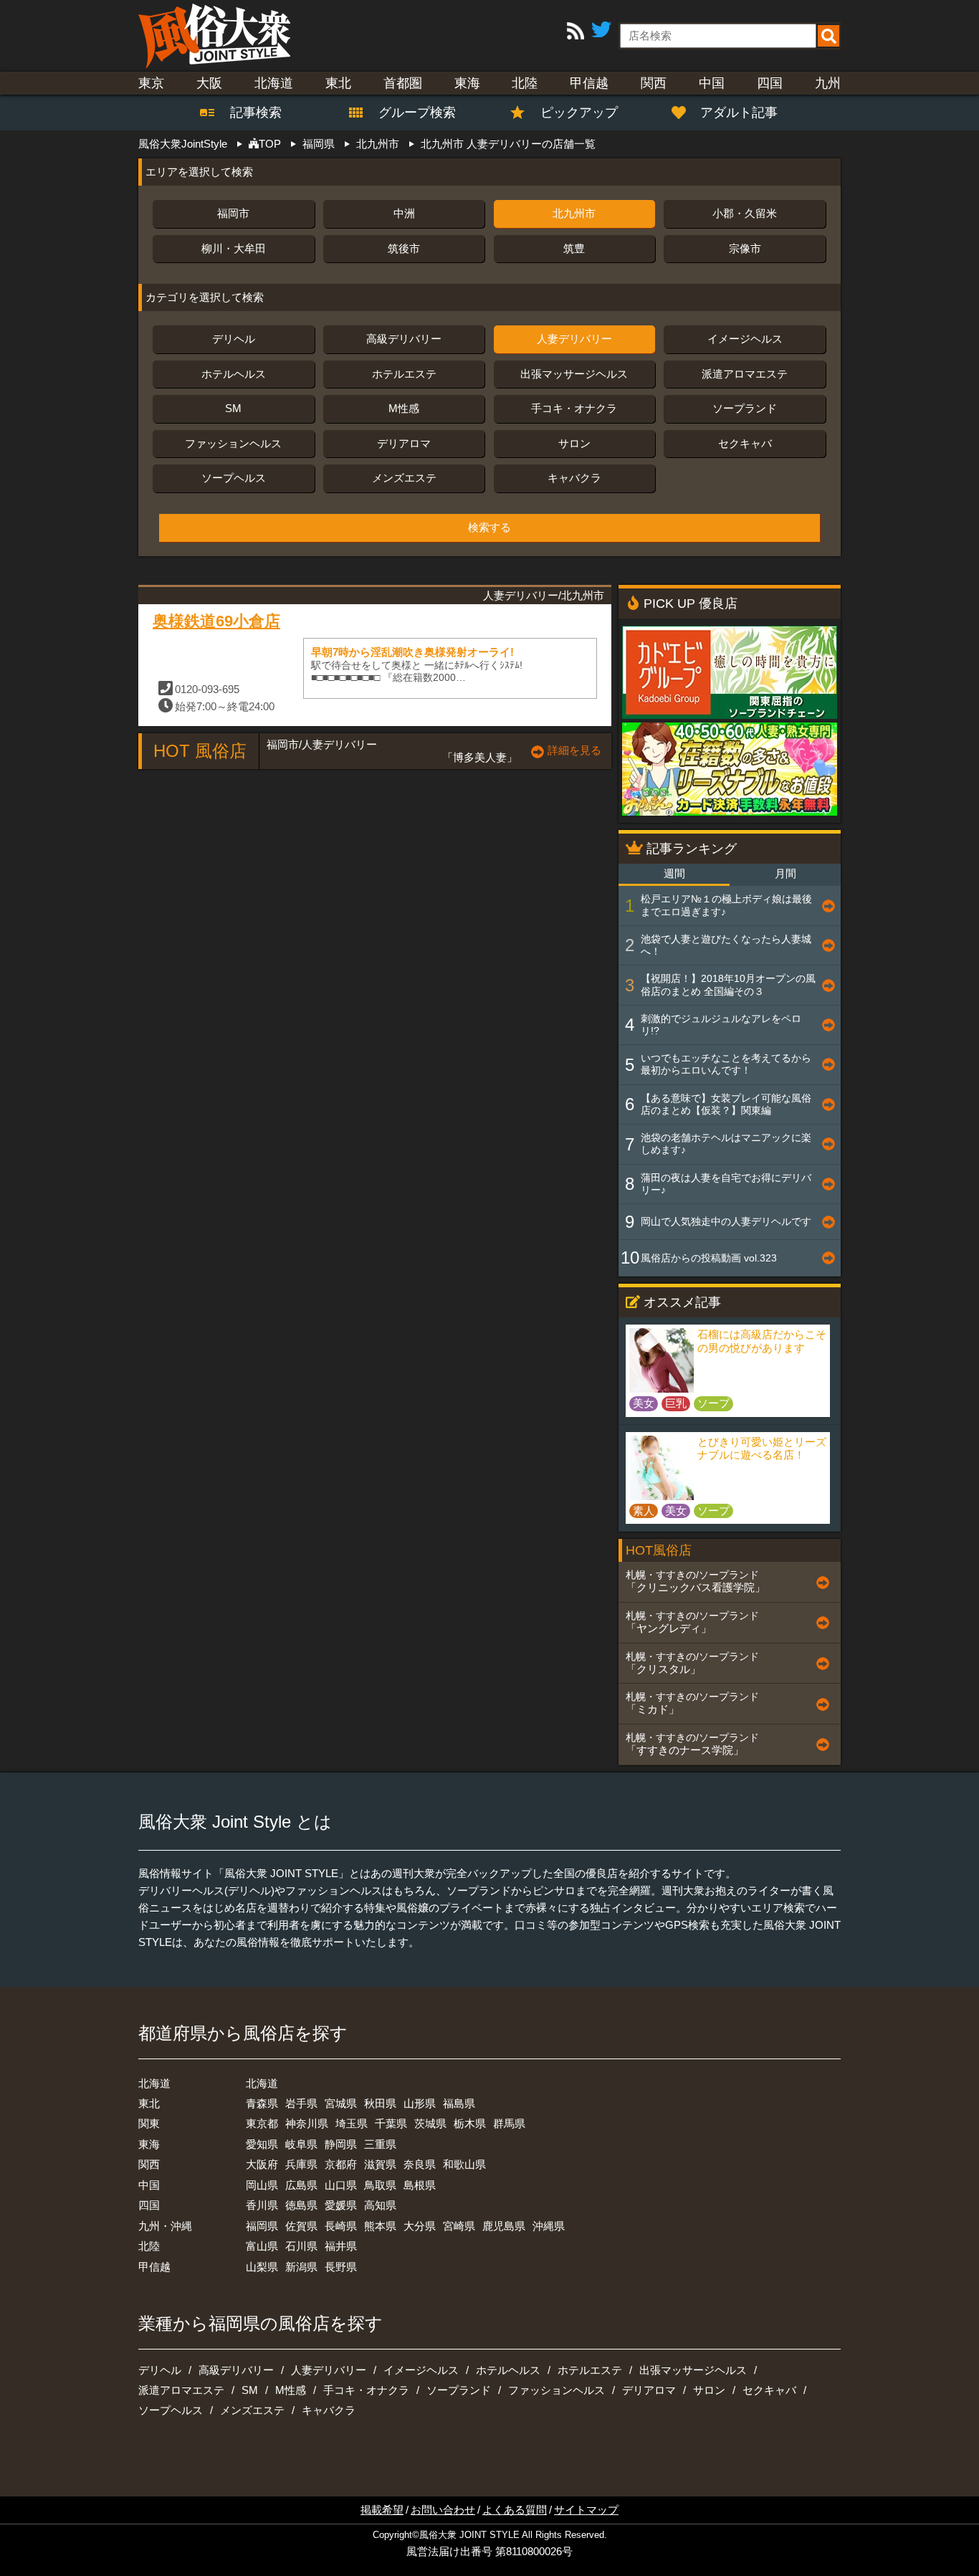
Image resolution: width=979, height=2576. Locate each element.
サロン (574, 443)
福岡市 (233, 213)
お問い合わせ (443, 2510)
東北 (338, 83)
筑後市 (404, 248)
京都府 (341, 2164)
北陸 (525, 83)
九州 (828, 83)
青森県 (262, 2103)
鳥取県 (380, 2185)
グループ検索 (409, 113)
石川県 (301, 2246)
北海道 (274, 83)
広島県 (301, 2185)
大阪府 (262, 2164)
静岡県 (341, 2144)
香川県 (262, 2205)
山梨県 (262, 2267)
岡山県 (262, 2185)
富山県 (262, 2246)
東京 (151, 83)
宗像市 (745, 248)
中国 (712, 83)
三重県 (380, 2144)
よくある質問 (515, 2510)
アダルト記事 (739, 113)
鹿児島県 (504, 2226)
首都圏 (403, 83)
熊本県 (380, 2226)
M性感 (404, 408)
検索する (489, 528)
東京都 (262, 2123)
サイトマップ (586, 2510)
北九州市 (574, 213)
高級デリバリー (404, 339)
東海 (467, 83)
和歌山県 (464, 2164)
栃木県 (470, 2123)
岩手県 (301, 2103)
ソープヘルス (234, 478)
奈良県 (420, 2164)
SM (233, 408)
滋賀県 (380, 2164)
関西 (654, 83)
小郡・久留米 (745, 213)
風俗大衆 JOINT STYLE (469, 2535)
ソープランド (745, 408)
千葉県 (391, 2123)
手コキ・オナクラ (574, 408)
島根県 (420, 2185)
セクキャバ (745, 443)
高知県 (380, 2205)
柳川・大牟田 (234, 248)
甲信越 (589, 83)
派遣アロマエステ (745, 374)
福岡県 (262, 2226)
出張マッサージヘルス (574, 374)
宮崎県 (459, 2226)
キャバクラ (574, 478)
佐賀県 (301, 2226)
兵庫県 (301, 2164)
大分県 (420, 2226)
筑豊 (574, 248)
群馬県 (509, 2123)
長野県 (341, 2267)
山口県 (341, 2185)
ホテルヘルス (234, 374)
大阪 (209, 83)
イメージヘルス (745, 339)
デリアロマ (404, 443)
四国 (770, 83)
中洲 (404, 213)
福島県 (459, 2103)
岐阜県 (301, 2144)
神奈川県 (307, 2123)
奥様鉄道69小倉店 (216, 621)
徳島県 (301, 2205)
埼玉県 (352, 2123)
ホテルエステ (404, 374)
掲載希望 (382, 2510)
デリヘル (234, 339)
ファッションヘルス (233, 443)
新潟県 (301, 2267)
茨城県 (430, 2123)
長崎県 (341, 2226)
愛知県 (262, 2144)
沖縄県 (549, 2226)
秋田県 (380, 2103)
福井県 (341, 2246)
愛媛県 (341, 2205)
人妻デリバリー (574, 339)
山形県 (420, 2103)
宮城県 (341, 2103)
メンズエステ (404, 478)
